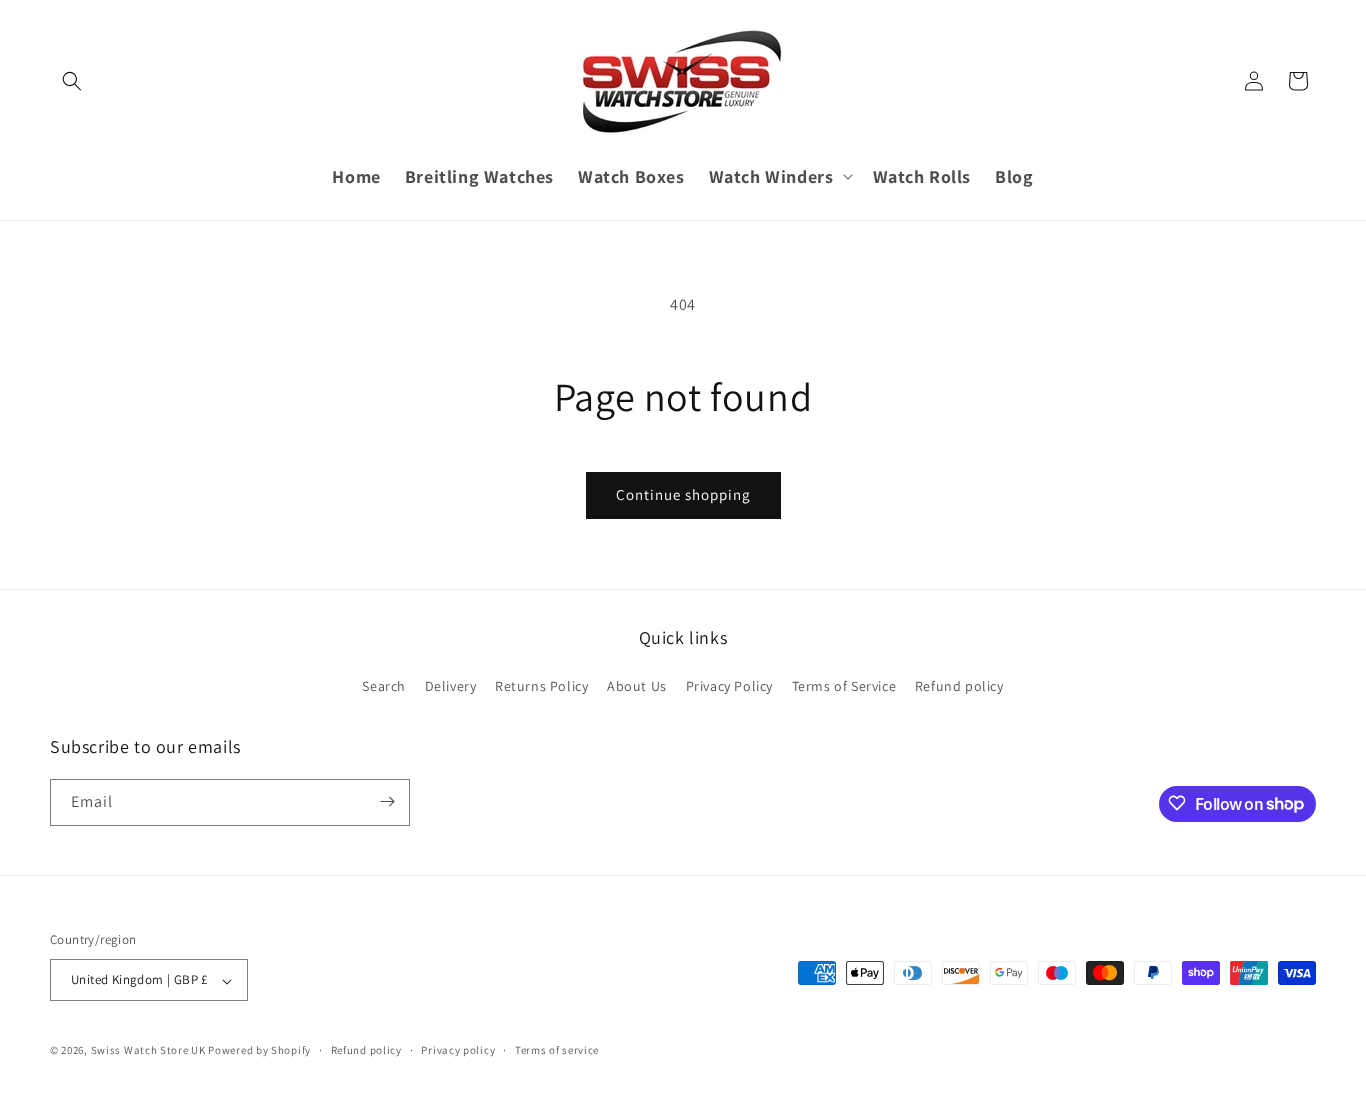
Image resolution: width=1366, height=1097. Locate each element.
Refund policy (959, 687)
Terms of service (557, 1050)
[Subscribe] (387, 801)
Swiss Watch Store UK (148, 1051)
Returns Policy (541, 687)
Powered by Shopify (259, 1051)
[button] (72, 81)
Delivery (451, 687)
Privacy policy (458, 1050)
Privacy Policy (729, 687)
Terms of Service (844, 687)
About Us (637, 687)
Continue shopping (683, 494)
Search (384, 687)
